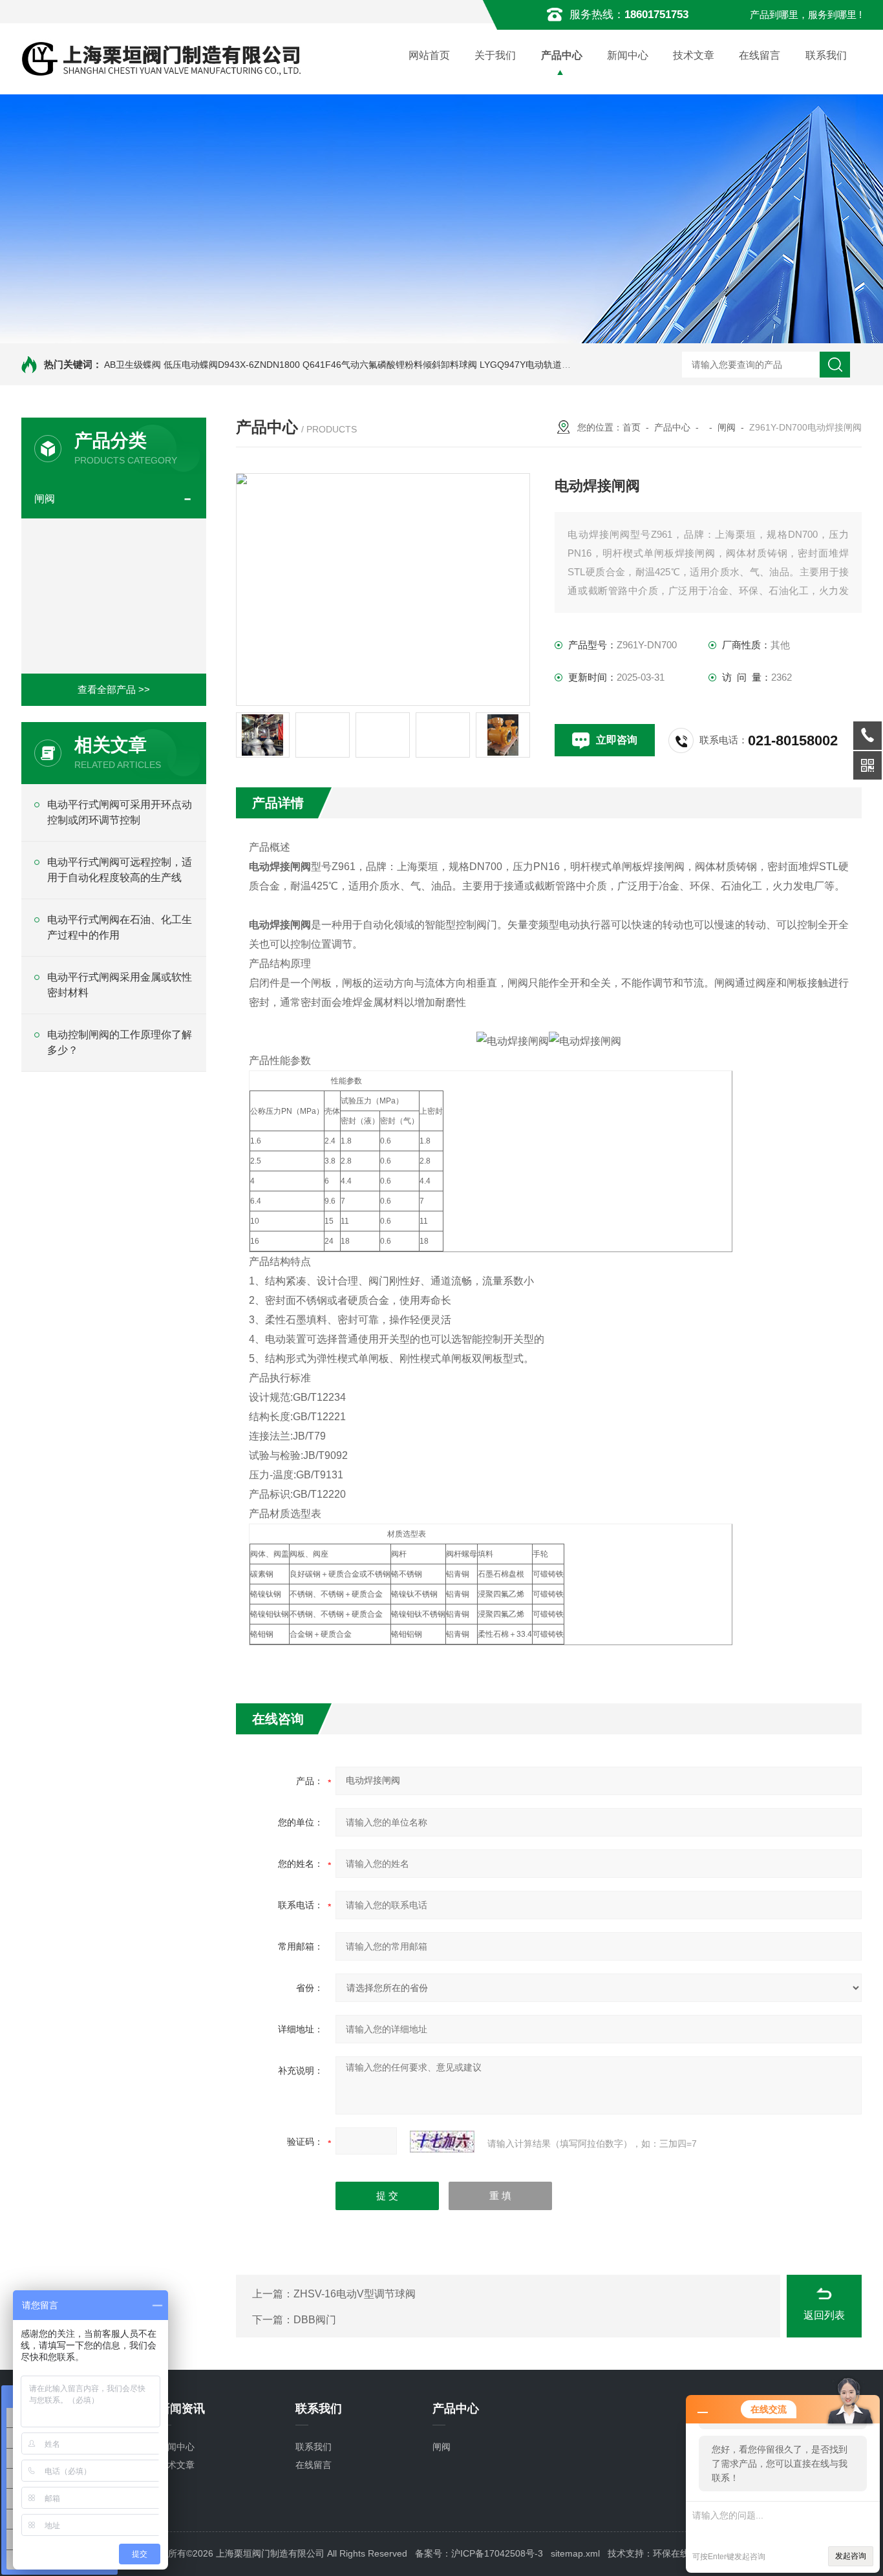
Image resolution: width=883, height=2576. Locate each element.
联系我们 (826, 55)
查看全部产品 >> (114, 689)
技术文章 (694, 55)
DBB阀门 (315, 2320)
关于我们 (495, 55)
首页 (632, 427)
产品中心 (562, 55)
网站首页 (429, 55)
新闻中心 (628, 55)
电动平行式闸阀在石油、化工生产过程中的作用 (120, 927)
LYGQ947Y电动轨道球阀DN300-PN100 (559, 365)
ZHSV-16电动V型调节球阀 (355, 2294)
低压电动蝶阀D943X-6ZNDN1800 (232, 365)
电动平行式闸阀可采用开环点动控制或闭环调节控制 (120, 812)
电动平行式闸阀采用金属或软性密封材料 (120, 985)
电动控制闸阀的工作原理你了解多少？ (120, 1042)
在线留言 (760, 55)
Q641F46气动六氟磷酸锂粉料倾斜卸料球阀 (390, 365)
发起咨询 (851, 2556)
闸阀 (45, 499)
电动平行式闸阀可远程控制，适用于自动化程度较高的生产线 (120, 870)
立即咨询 (617, 740)
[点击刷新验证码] (442, 2142)
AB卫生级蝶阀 (133, 365)
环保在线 (671, 2553)
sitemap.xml (575, 2553)
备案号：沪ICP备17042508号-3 (479, 2553)
